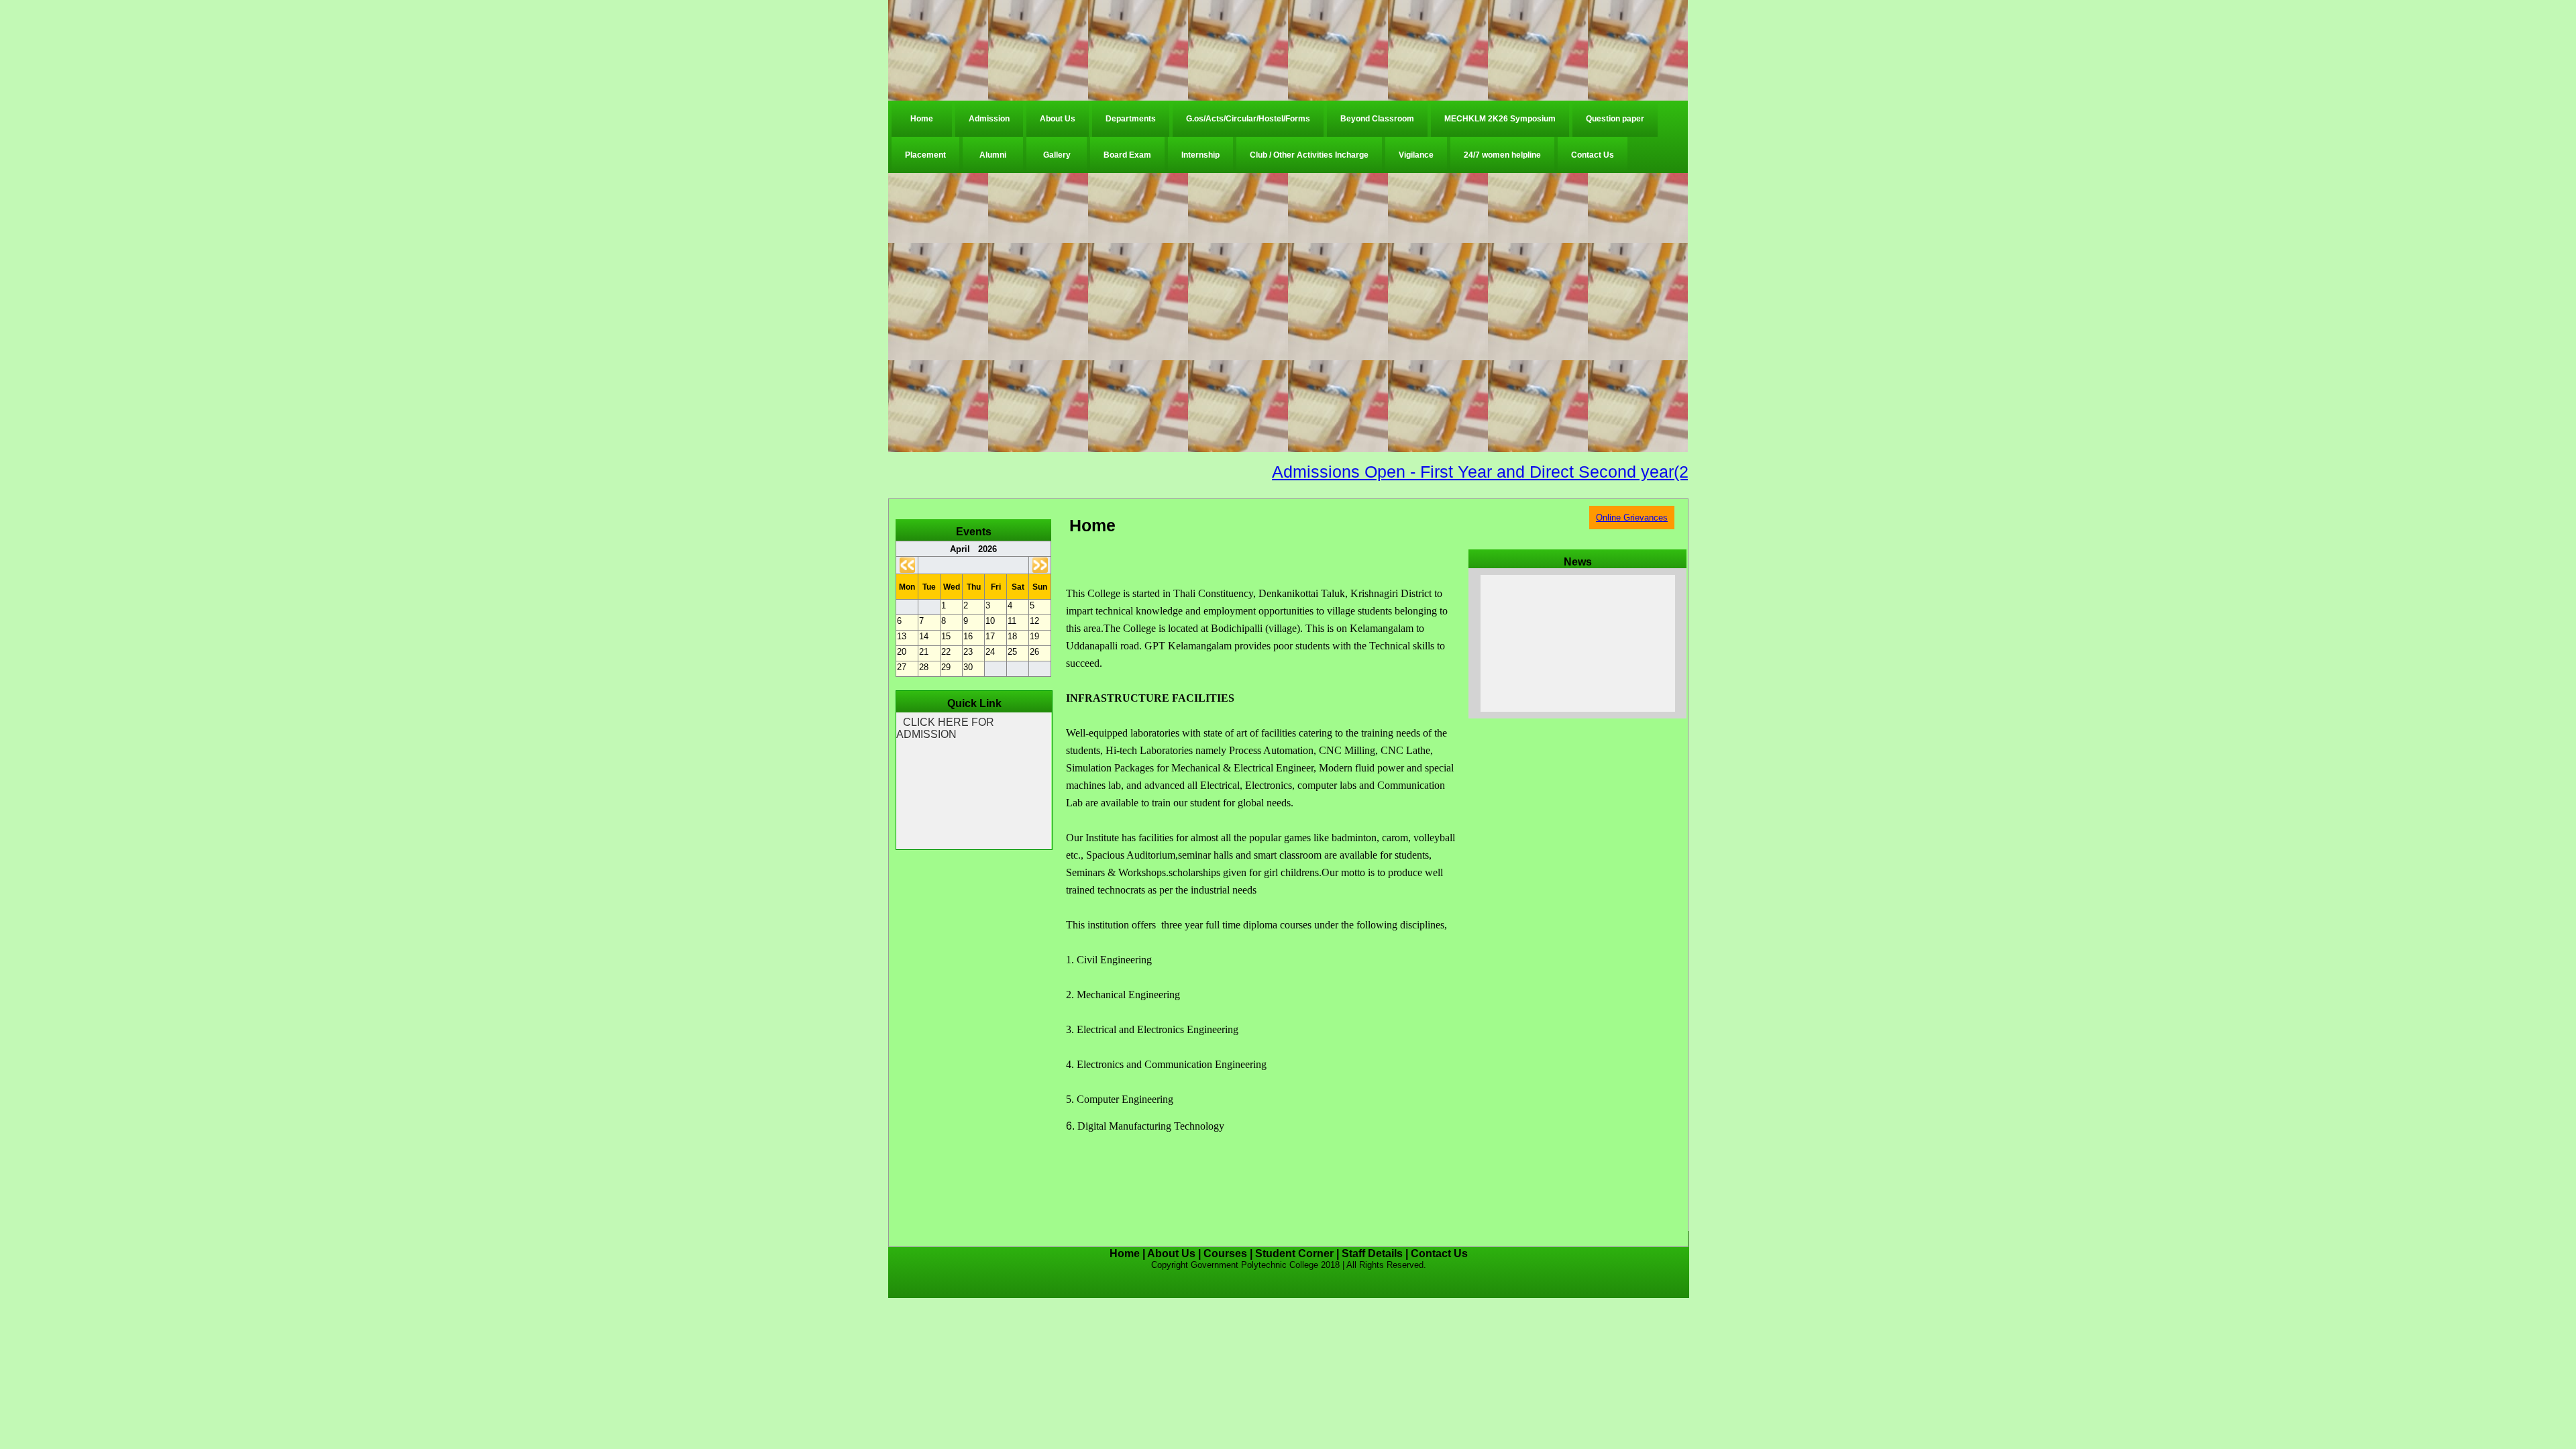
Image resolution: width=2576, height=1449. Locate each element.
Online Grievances (1632, 518)
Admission (989, 119)
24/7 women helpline (1502, 155)
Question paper (1615, 119)
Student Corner (1294, 1253)
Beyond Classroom (1377, 119)
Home (922, 119)
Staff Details (1372, 1253)
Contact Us (1593, 155)
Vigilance (1416, 155)
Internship (1200, 155)
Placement (925, 155)
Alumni (993, 155)
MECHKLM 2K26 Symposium (1500, 119)
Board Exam (1127, 155)
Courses (1225, 1253)
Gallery (1057, 155)
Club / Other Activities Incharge (1309, 155)
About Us (1058, 119)
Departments (1131, 119)
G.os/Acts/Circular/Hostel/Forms (1248, 119)
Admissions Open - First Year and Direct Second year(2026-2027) (1456, 472)
